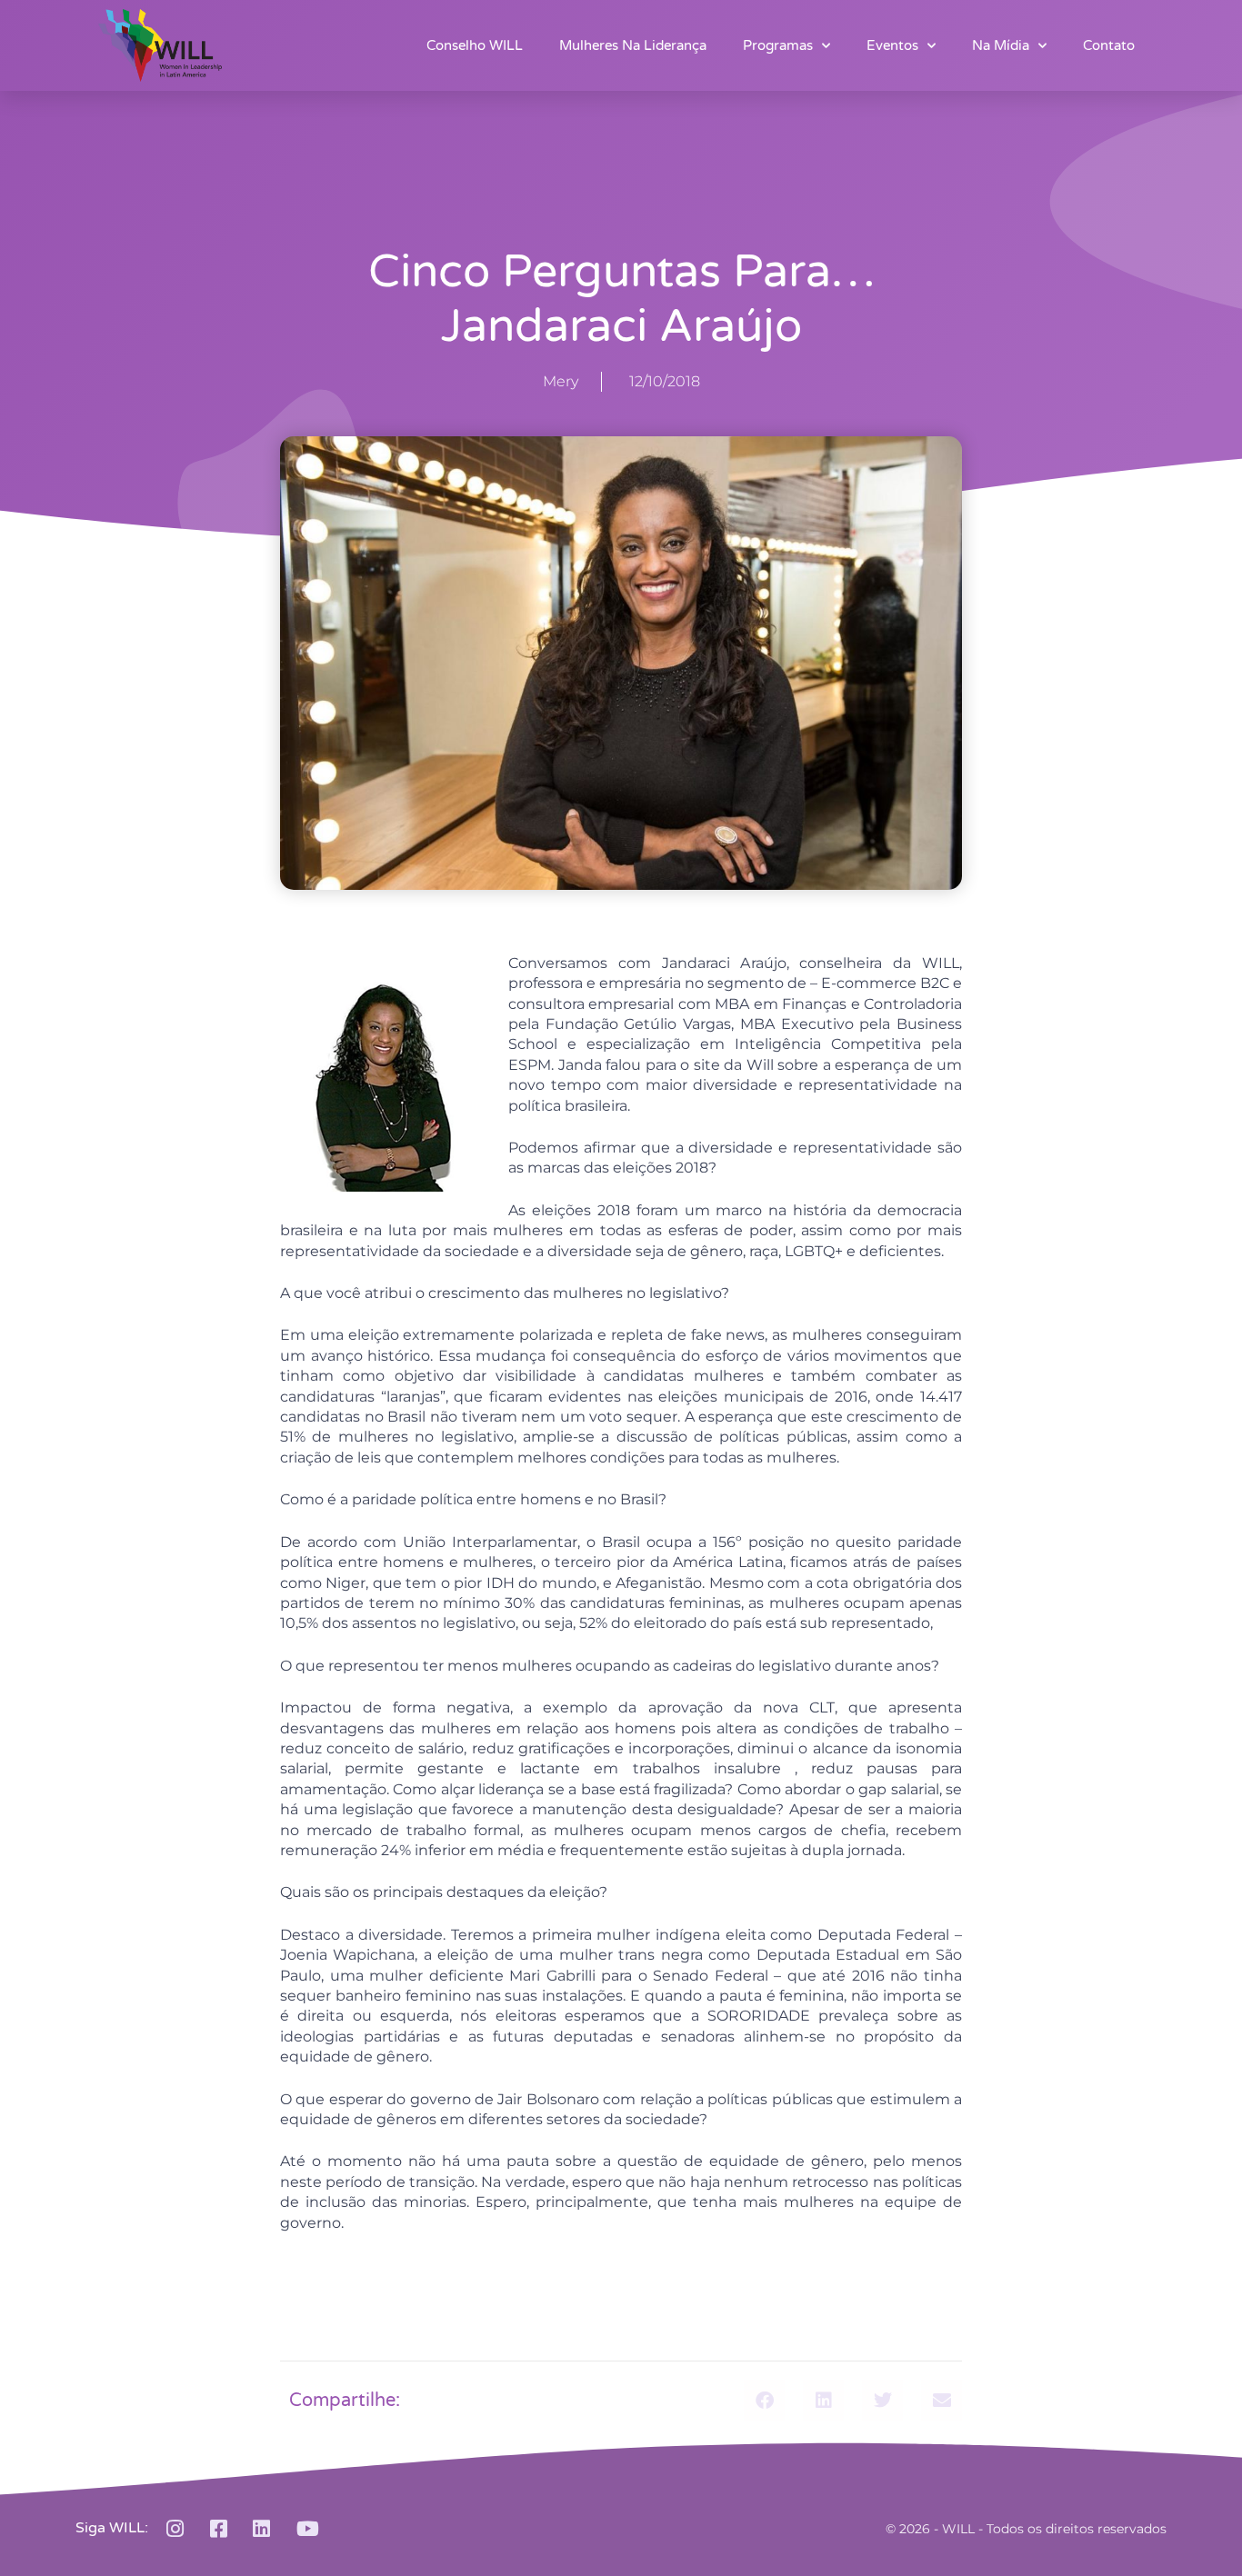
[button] (764, 2400)
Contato (1109, 45)
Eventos (892, 45)
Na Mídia (1001, 45)
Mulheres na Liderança (633, 45)
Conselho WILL (475, 45)
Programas (778, 45)
